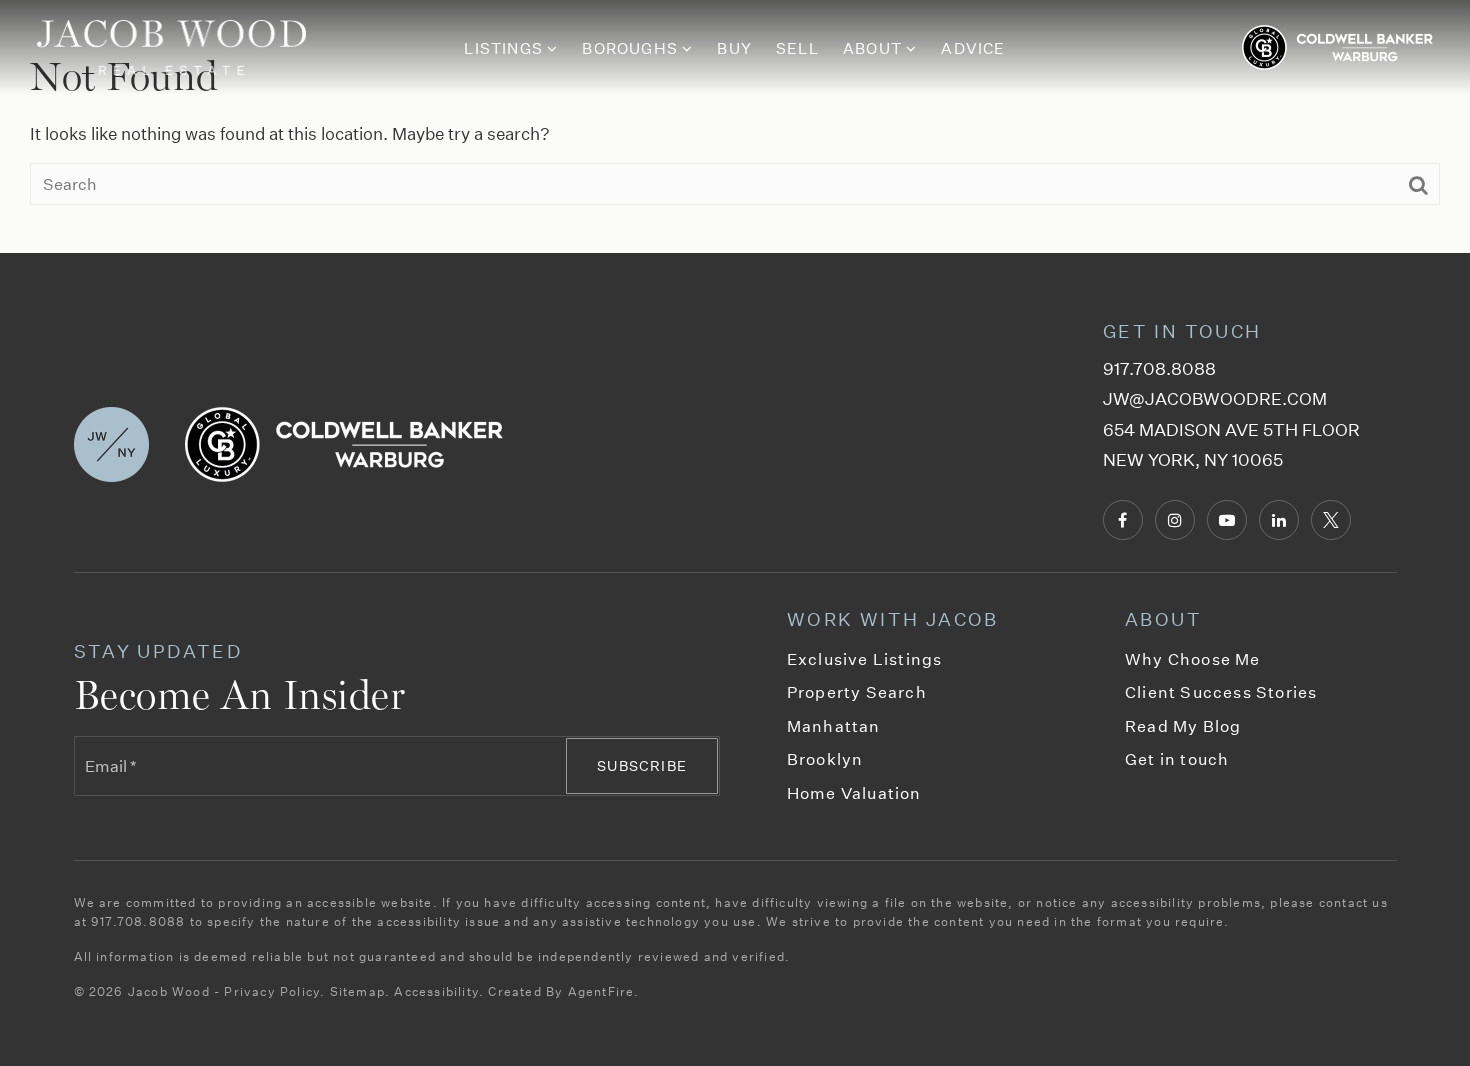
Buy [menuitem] (734, 48)
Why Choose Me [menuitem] (1193, 658)
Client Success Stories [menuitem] (1221, 691)
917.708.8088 (1159, 368)
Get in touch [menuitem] (1177, 758)
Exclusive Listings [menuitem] (865, 658)
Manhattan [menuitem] (834, 725)
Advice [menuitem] (973, 48)
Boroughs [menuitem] (632, 48)
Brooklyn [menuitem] (825, 758)
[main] (735, 126)
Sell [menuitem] (797, 48)
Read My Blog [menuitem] (1183, 725)
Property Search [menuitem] (857, 691)
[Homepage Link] (172, 45)
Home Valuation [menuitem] (854, 792)
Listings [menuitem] (505, 48)
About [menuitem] (874, 48)
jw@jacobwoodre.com (1215, 398)
